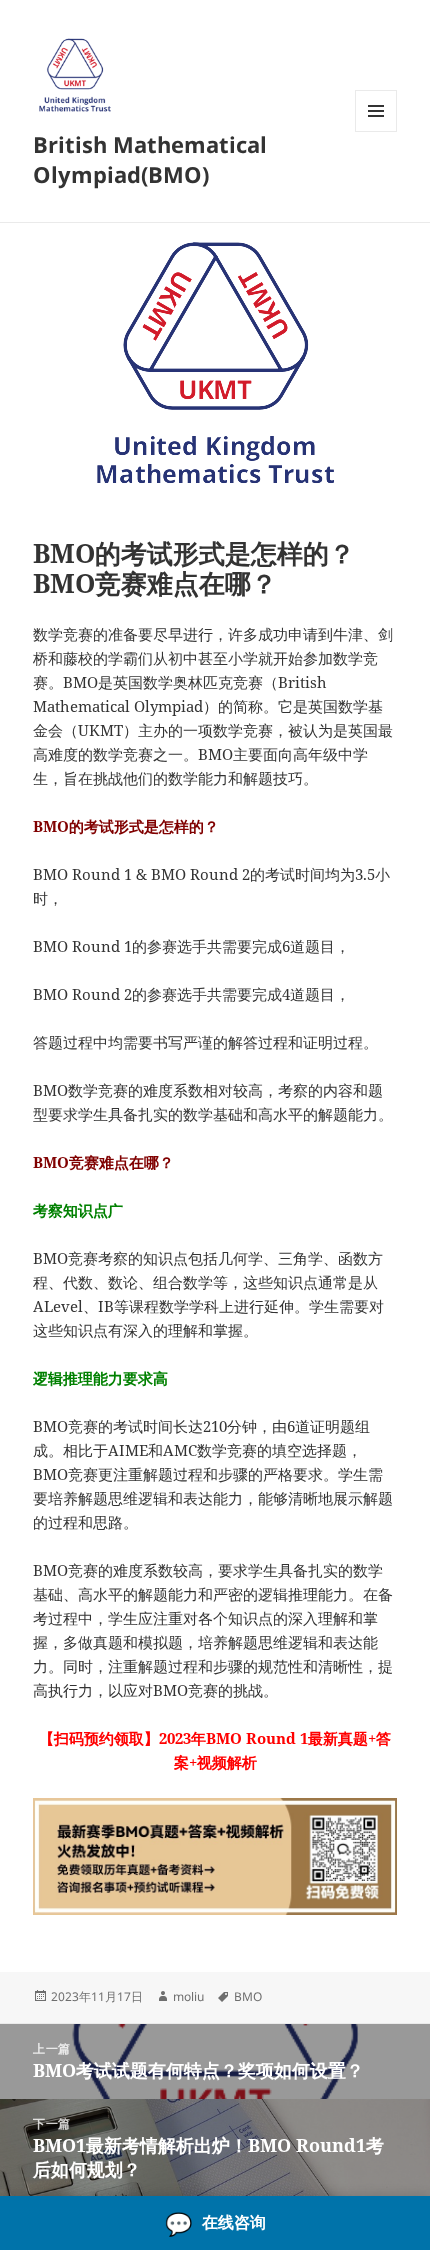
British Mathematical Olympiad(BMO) (150, 159)
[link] (215, 2223)
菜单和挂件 (376, 131)
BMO (248, 1996)
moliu (188, 1996)
